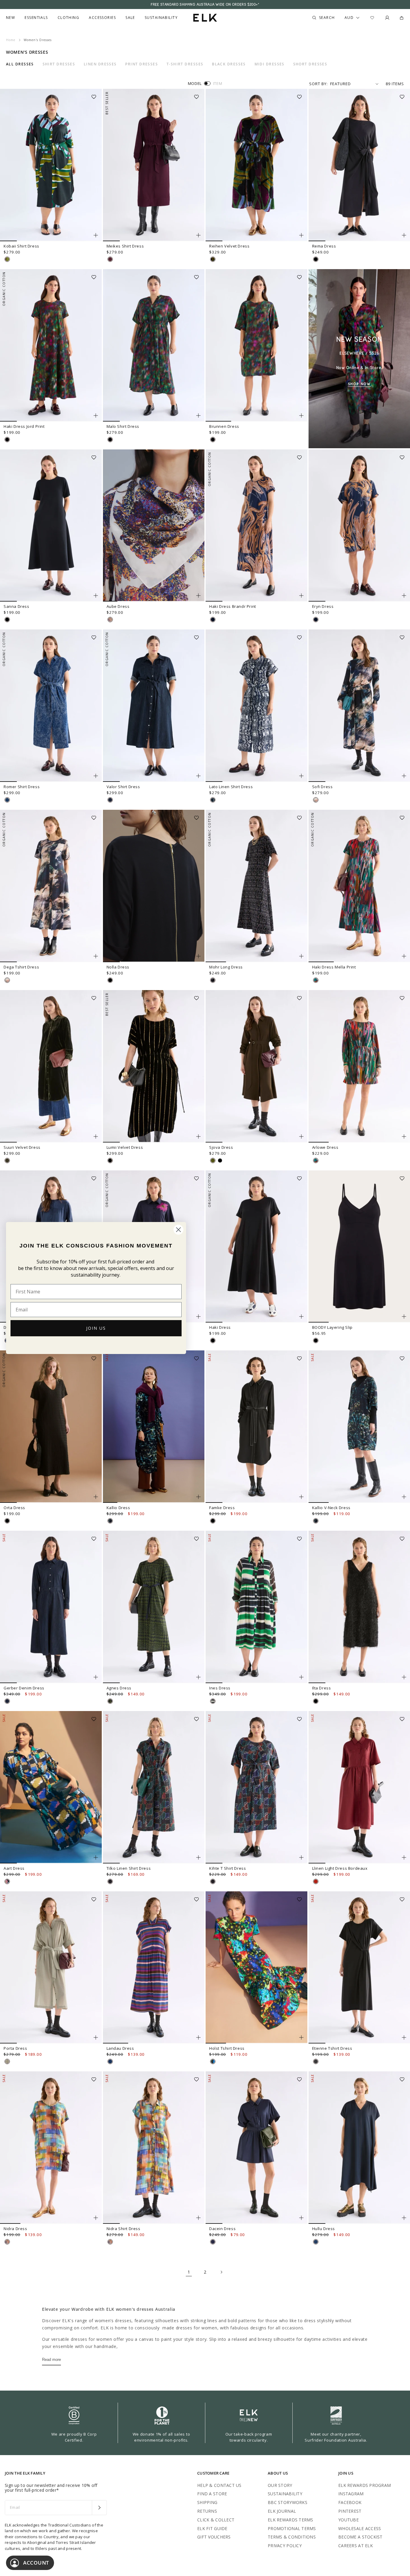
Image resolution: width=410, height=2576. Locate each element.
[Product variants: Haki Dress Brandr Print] (301, 596)
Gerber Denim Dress (24, 1688)
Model (195, 83)
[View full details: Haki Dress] (256, 1247)
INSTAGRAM (351, 2494)
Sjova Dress (221, 1147)
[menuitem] (11, 18)
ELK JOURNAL (282, 2511)
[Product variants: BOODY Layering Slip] (404, 1317)
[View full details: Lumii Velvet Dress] (154, 1066)
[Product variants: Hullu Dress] (404, 2218)
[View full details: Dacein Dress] (256, 2148)
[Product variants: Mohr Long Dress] (301, 956)
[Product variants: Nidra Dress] (96, 2218)
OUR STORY (280, 2485)
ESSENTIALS (36, 18)
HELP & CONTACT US (219, 2485)
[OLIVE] (213, 1160)
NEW (11, 18)
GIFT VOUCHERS (214, 2537)
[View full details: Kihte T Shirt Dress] (256, 1787)
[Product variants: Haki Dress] (301, 1317)
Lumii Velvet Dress (125, 1147)
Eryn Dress (323, 606)
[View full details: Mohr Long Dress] (256, 886)
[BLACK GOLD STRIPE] (110, 1160)
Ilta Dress (322, 1688)
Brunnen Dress (224, 426)
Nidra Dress (15, 2229)
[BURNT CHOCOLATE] (316, 2061)
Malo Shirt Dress (123, 426)
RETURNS (207, 2511)
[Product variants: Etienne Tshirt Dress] (404, 2037)
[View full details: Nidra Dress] (51, 2148)
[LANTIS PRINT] (110, 620)
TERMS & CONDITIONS (292, 2537)
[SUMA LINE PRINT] (110, 1881)
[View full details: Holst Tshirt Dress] (256, 1968)
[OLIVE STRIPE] (7, 2061)
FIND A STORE (212, 2494)
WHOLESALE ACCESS (360, 2528)
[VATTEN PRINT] (213, 800)
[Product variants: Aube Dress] (198, 596)
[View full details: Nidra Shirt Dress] (154, 2148)
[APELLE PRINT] (213, 2061)
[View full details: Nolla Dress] (154, 886)
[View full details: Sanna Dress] (51, 526)
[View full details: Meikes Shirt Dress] (154, 165)
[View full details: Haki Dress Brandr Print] (256, 526)
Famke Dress (222, 1508)
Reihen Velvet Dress (229, 246)
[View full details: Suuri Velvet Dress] (51, 1066)
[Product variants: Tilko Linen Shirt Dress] (198, 1857)
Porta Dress (15, 2048)
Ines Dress (220, 1688)
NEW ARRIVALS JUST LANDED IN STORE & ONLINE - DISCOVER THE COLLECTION (205, 5)
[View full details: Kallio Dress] (154, 1427)
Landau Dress (120, 2048)
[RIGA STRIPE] (110, 2061)
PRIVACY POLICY (285, 2546)
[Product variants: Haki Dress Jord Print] (96, 416)
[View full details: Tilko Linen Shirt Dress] (154, 1787)
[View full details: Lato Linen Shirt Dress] (256, 706)
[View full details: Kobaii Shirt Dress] (51, 165)
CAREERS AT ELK (356, 2546)
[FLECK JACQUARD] (7, 800)
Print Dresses (142, 64)
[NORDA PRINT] (110, 1521)
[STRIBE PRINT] (7, 259)
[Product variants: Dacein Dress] (301, 2218)
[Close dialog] (178, 1230)
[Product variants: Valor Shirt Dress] (198, 776)
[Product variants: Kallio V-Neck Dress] (404, 1497)
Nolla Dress (118, 967)
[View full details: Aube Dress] (154, 526)
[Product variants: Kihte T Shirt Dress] (301, 1857)
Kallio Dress (118, 1508)
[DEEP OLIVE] (7, 1160)
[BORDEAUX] (316, 1881)
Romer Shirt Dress (22, 787)
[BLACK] (316, 259)
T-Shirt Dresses (185, 64)
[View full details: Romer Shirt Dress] (51, 706)
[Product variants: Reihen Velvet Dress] (301, 235)
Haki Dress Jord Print (24, 426)
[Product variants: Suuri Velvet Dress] (96, 1136)
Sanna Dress (17, 606)
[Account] (387, 18)
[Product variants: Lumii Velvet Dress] (198, 1136)
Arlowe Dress (325, 1147)
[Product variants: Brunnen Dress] (301, 416)
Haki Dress (220, 1327)
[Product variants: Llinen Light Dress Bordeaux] (404, 1857)
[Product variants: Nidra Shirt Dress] (198, 2218)
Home (11, 40)
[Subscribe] (99, 2508)
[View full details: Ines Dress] (256, 1607)
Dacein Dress (222, 2229)
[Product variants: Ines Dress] (301, 1677)
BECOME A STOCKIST (360, 2537)
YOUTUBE (348, 2520)
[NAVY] (316, 2242)
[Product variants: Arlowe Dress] (404, 1136)
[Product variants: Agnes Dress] (198, 1677)
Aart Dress (14, 1868)
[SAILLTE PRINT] (213, 1701)
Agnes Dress (119, 1688)
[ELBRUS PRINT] (7, 2242)
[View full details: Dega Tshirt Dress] (51, 886)
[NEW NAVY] (213, 2242)
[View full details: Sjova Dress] (256, 1066)
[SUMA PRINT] (7, 1881)
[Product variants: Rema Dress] (404, 235)
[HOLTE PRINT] (316, 800)
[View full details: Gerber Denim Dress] (51, 1607)
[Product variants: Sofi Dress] (404, 776)
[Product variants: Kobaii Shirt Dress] (96, 235)
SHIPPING (207, 2502)
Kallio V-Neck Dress (331, 1508)
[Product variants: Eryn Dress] (404, 596)
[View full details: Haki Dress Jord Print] (51, 345)
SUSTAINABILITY (285, 2494)
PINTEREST (350, 2511)
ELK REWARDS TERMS (291, 2520)
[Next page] (221, 2272)
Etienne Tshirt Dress (332, 2048)
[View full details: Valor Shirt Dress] (154, 706)
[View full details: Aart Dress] (51, 1787)
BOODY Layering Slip (332, 1327)
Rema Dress (324, 246)
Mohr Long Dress (226, 967)
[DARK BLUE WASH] (110, 800)
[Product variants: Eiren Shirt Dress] (198, 1317)
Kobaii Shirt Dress (21, 246)
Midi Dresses (270, 64)
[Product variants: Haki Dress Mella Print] (404, 956)
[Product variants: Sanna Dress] (96, 596)
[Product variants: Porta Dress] (96, 2037)
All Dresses (20, 64)
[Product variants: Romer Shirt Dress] (96, 776)
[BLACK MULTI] (213, 980)
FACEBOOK (350, 2502)
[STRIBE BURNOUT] (213, 259)
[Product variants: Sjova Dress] (301, 1136)
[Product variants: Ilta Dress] (404, 1677)
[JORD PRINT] (7, 440)
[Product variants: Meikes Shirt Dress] (198, 235)
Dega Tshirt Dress (21, 967)
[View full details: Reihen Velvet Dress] (256, 165)
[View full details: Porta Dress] (51, 1968)
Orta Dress (14, 1508)
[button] (96, 95)
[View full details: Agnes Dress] (154, 1607)
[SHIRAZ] (110, 259)
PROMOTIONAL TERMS (292, 2528)
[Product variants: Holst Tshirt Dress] (301, 2037)
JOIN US (96, 1328)
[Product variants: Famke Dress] (301, 1497)
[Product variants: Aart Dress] (96, 1857)
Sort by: (318, 84)
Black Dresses (229, 64)
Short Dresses (310, 64)
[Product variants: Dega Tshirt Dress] (96, 956)
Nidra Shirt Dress (124, 2229)
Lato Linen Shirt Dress (231, 787)
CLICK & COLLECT (216, 2520)
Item (218, 83)
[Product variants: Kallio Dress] (198, 1497)
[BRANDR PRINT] (213, 620)
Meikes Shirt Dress (125, 246)
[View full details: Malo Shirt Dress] (154, 345)
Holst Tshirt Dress (227, 2048)
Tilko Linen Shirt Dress (129, 1868)
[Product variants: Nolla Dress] (198, 956)
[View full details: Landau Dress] (154, 1968)
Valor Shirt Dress (123, 787)
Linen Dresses (100, 64)
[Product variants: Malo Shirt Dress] (198, 416)
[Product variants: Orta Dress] (96, 1497)
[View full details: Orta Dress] (51, 1427)
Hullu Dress (324, 2229)
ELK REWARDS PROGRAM (365, 2485)
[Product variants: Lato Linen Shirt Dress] (301, 776)
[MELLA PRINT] (316, 980)
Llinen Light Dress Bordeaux (340, 1868)
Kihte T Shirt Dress (228, 1868)
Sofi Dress (323, 787)
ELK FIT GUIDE (212, 2528)
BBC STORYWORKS (288, 2502)
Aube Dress (118, 606)
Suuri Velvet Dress (22, 1147)
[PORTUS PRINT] (110, 1701)
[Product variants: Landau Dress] (198, 2037)
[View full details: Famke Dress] (256, 1427)
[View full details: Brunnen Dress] (256, 345)
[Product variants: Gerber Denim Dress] (96, 1677)
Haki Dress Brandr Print (233, 606)
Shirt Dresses (59, 64)
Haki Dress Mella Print (334, 967)
